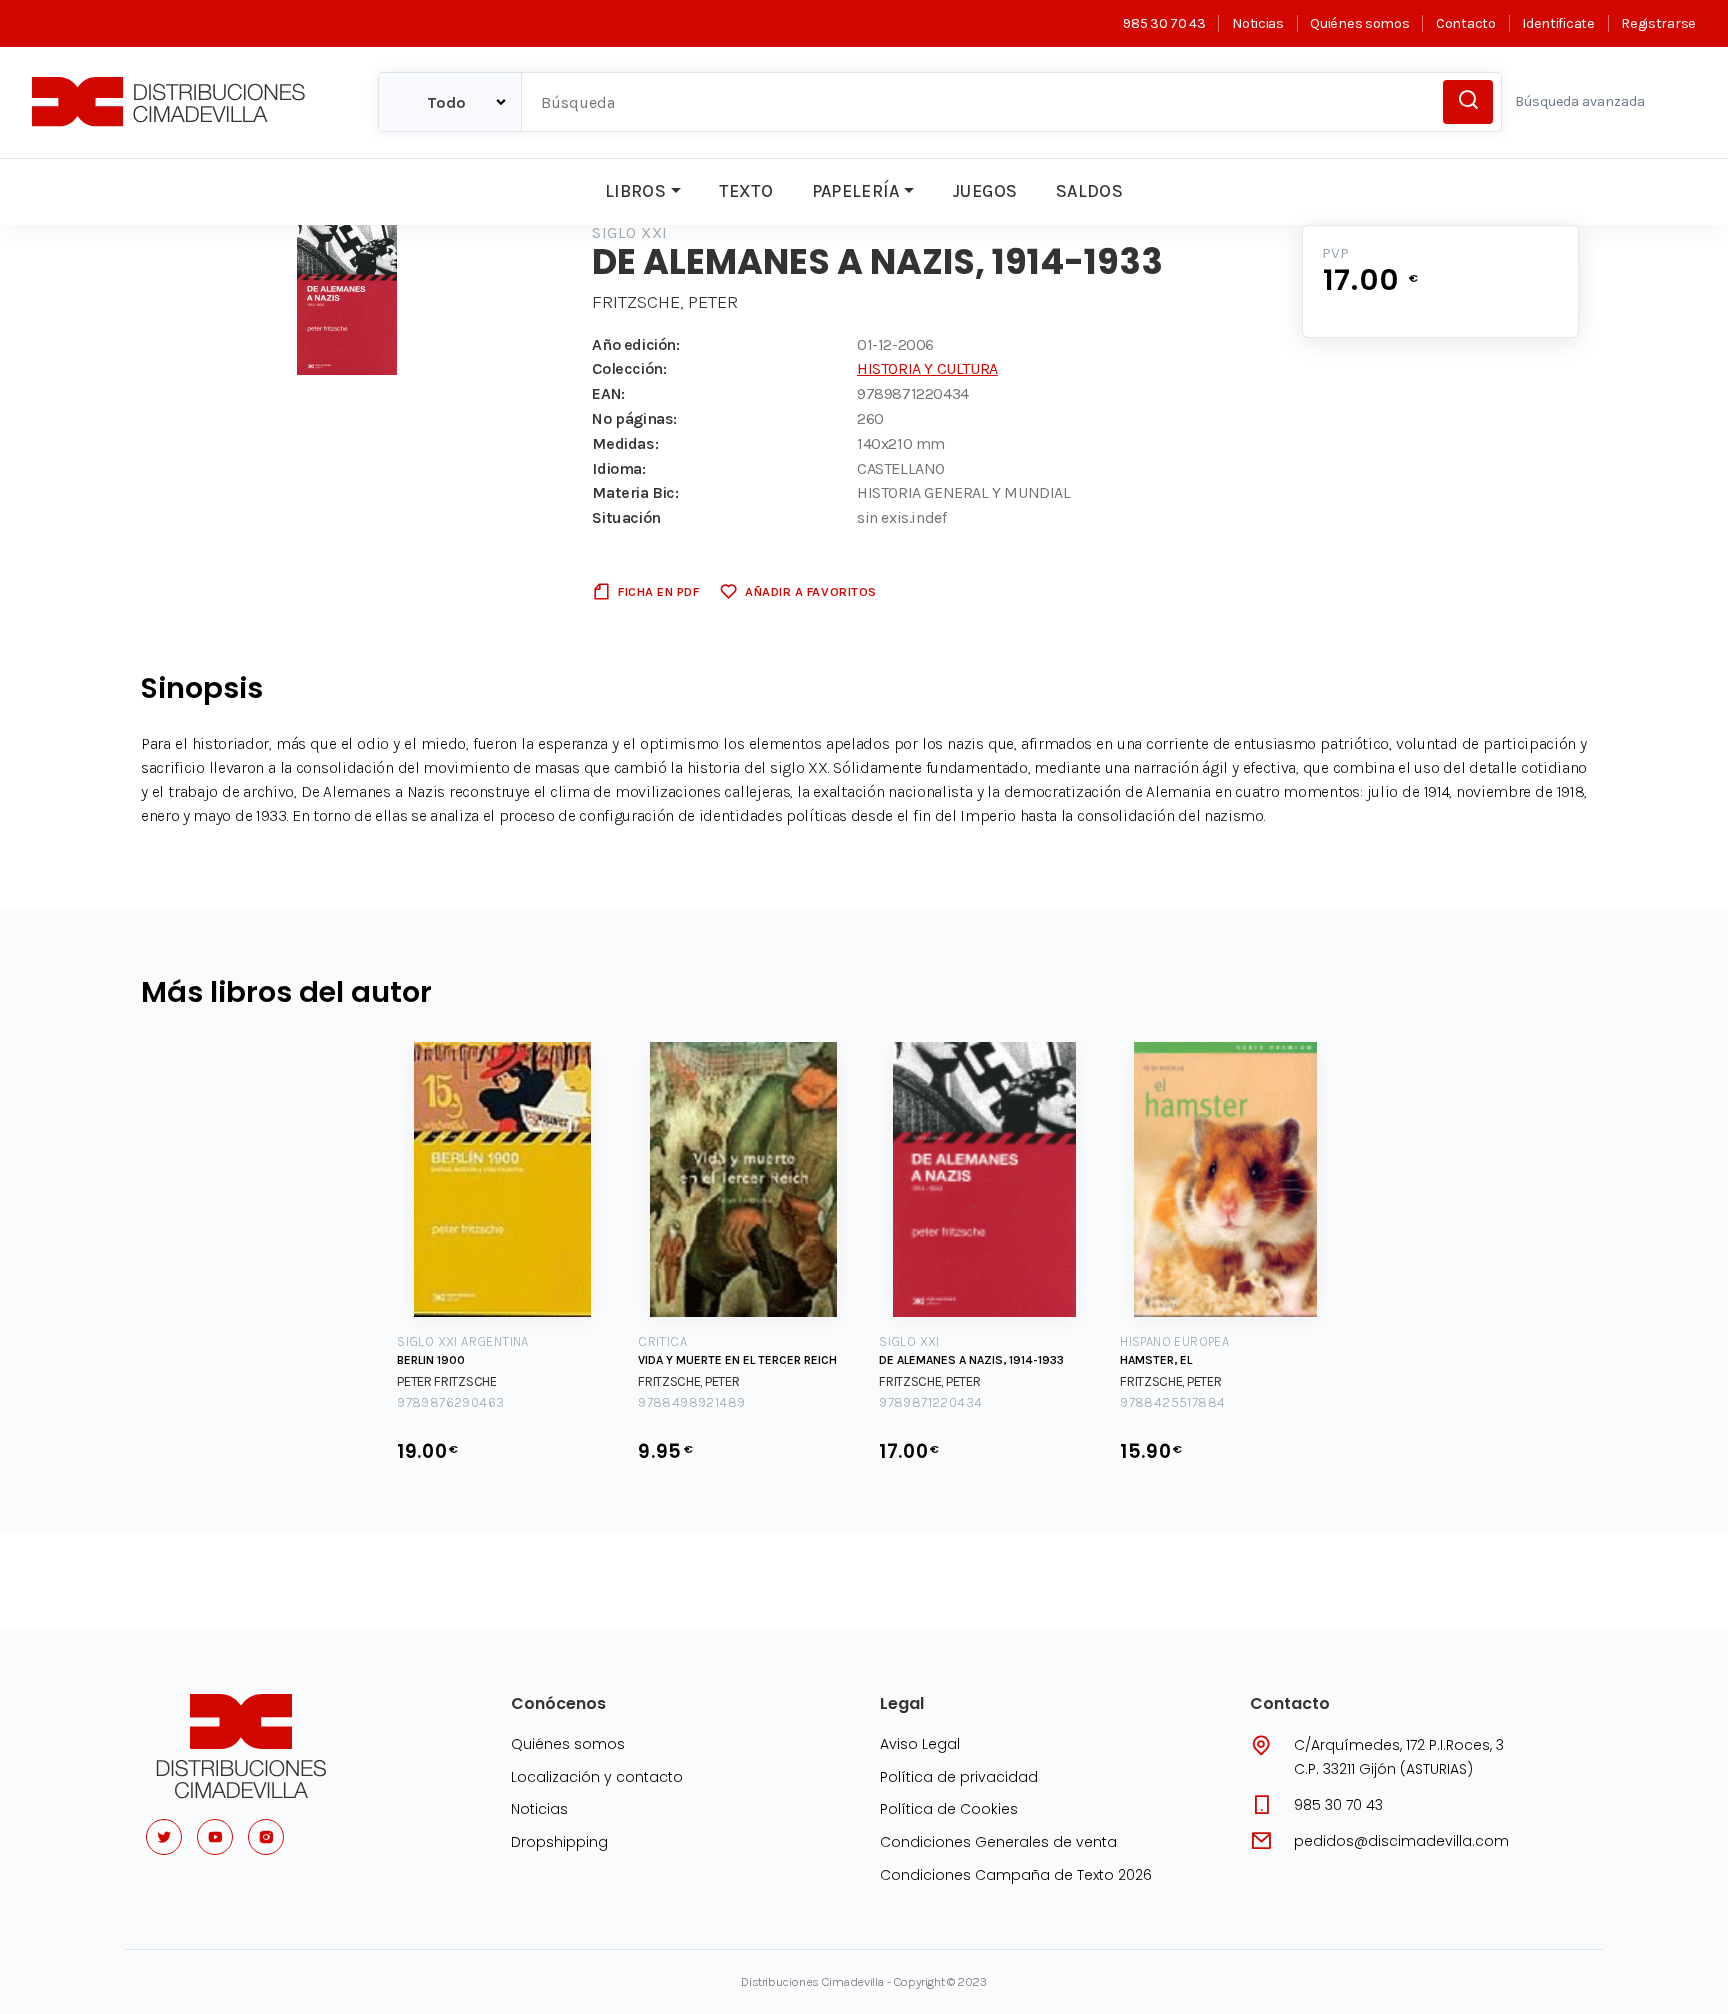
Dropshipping (559, 1842)
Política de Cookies (949, 1809)
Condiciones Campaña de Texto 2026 (1016, 1875)
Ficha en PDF (658, 591)
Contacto (1465, 23)
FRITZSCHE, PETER (665, 302)
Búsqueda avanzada (1580, 101)
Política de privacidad (959, 1777)
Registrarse (1658, 23)
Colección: (629, 368)
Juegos (984, 191)
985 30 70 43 (1164, 23)
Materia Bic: (635, 492)
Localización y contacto (597, 1777)
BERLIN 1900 (431, 1360)
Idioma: (618, 468)
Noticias (1257, 23)
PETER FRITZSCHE (447, 1381)
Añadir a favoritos (810, 591)
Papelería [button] (856, 191)
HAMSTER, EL (1156, 1360)
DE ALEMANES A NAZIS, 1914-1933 (971, 1360)
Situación (626, 517)
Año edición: (635, 344)
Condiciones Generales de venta (998, 1842)
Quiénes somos (1359, 23)
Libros (635, 191)
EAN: (608, 393)
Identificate (1558, 23)
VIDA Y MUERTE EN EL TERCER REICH (737, 1360)
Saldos (1089, 191)
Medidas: (625, 443)
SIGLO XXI (629, 232)
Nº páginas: (634, 418)
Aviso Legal (920, 1744)
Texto (746, 191)
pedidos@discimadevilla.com (1401, 1841)
